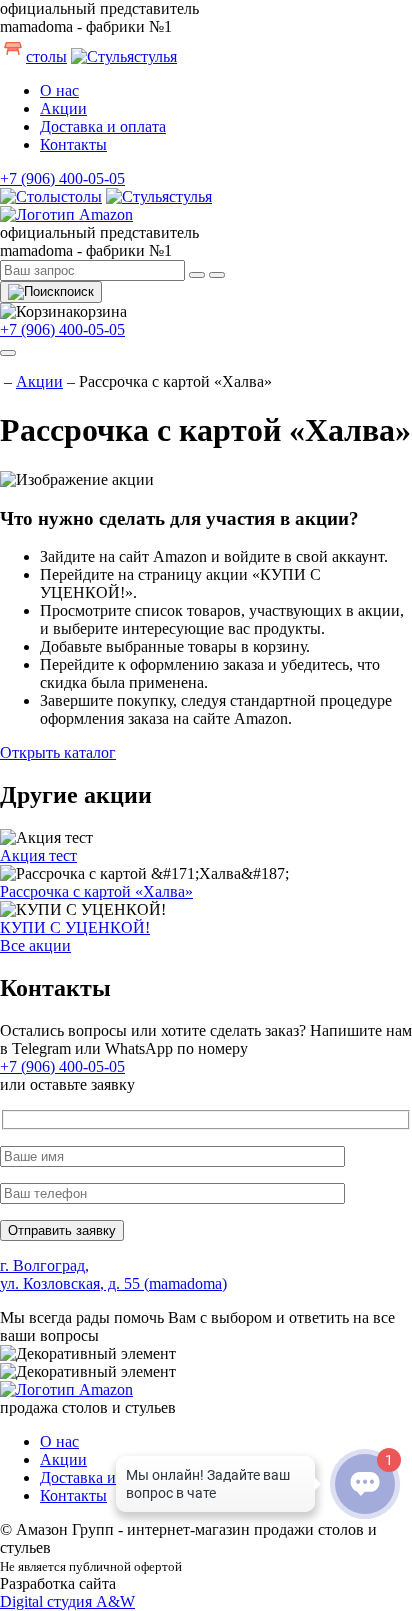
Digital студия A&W (67, 1601)
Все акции (35, 945)
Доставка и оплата (103, 126)
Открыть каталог (58, 752)
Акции (63, 108)
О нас (59, 90)
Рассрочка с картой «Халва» (96, 891)
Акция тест (38, 855)
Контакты (73, 144)
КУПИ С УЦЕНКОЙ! (75, 927)
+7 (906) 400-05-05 (62, 178)
